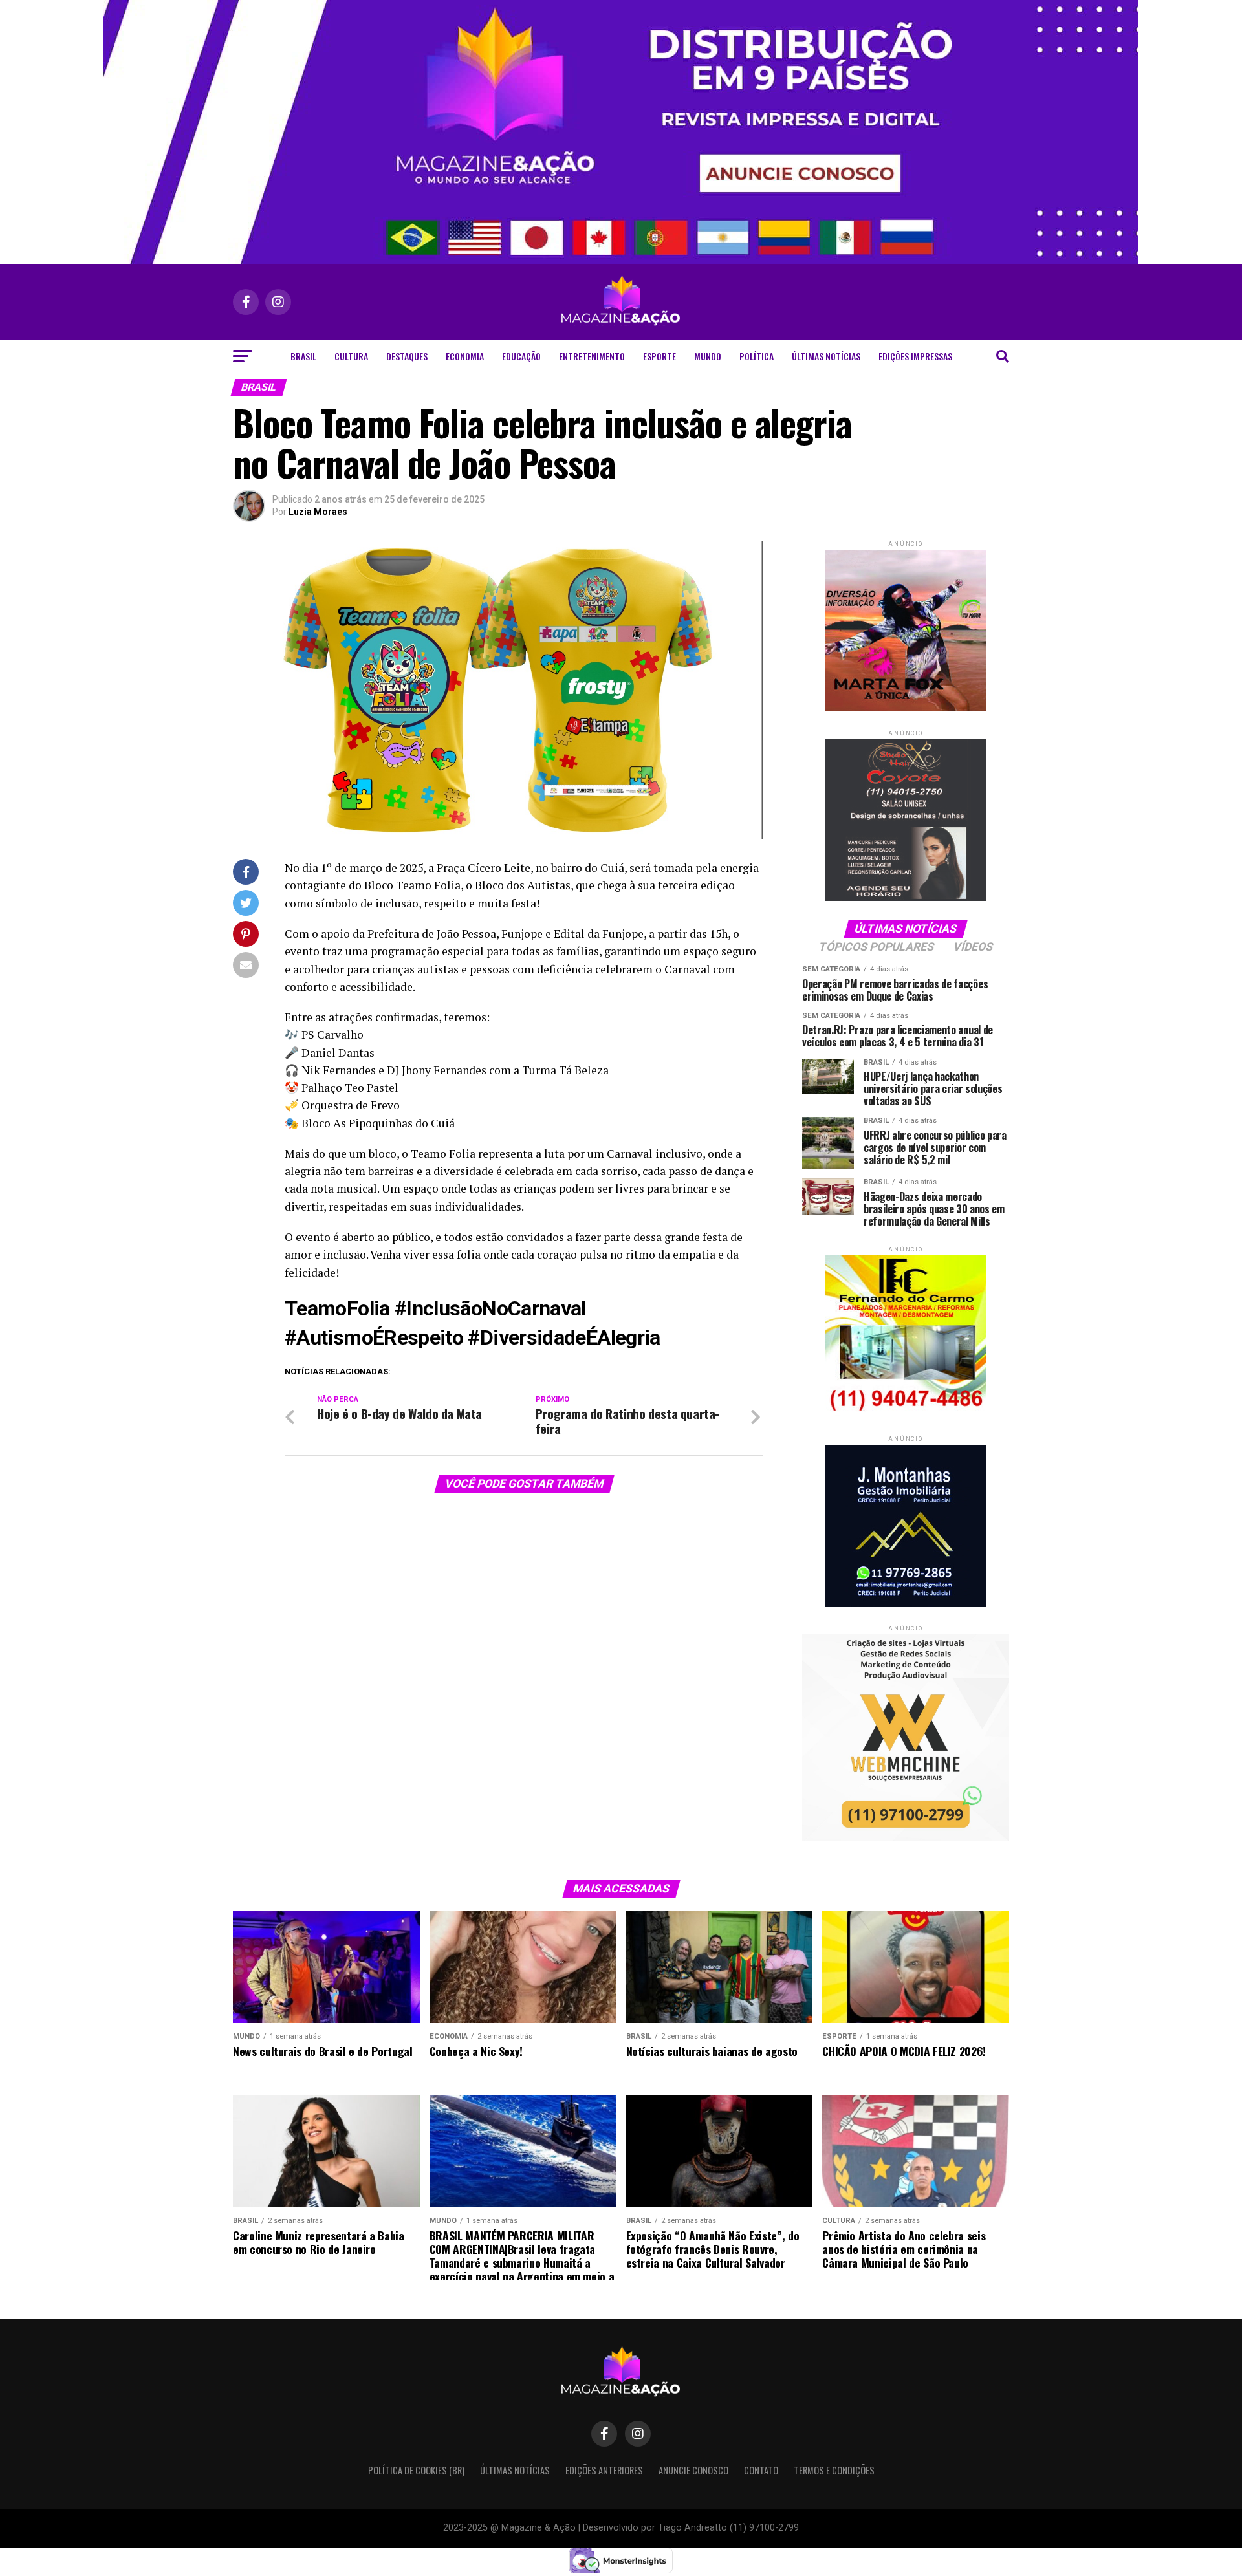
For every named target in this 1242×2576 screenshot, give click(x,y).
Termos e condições (834, 2470)
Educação (521, 356)
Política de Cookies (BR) (416, 2470)
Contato (761, 2470)
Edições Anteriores (604, 2470)
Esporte (659, 356)
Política (757, 356)
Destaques (407, 356)
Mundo (708, 356)
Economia (465, 356)
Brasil (303, 356)
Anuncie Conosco (693, 2470)
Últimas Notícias (826, 356)
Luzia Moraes (318, 512)
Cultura (351, 356)
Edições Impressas (915, 356)
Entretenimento (592, 356)
